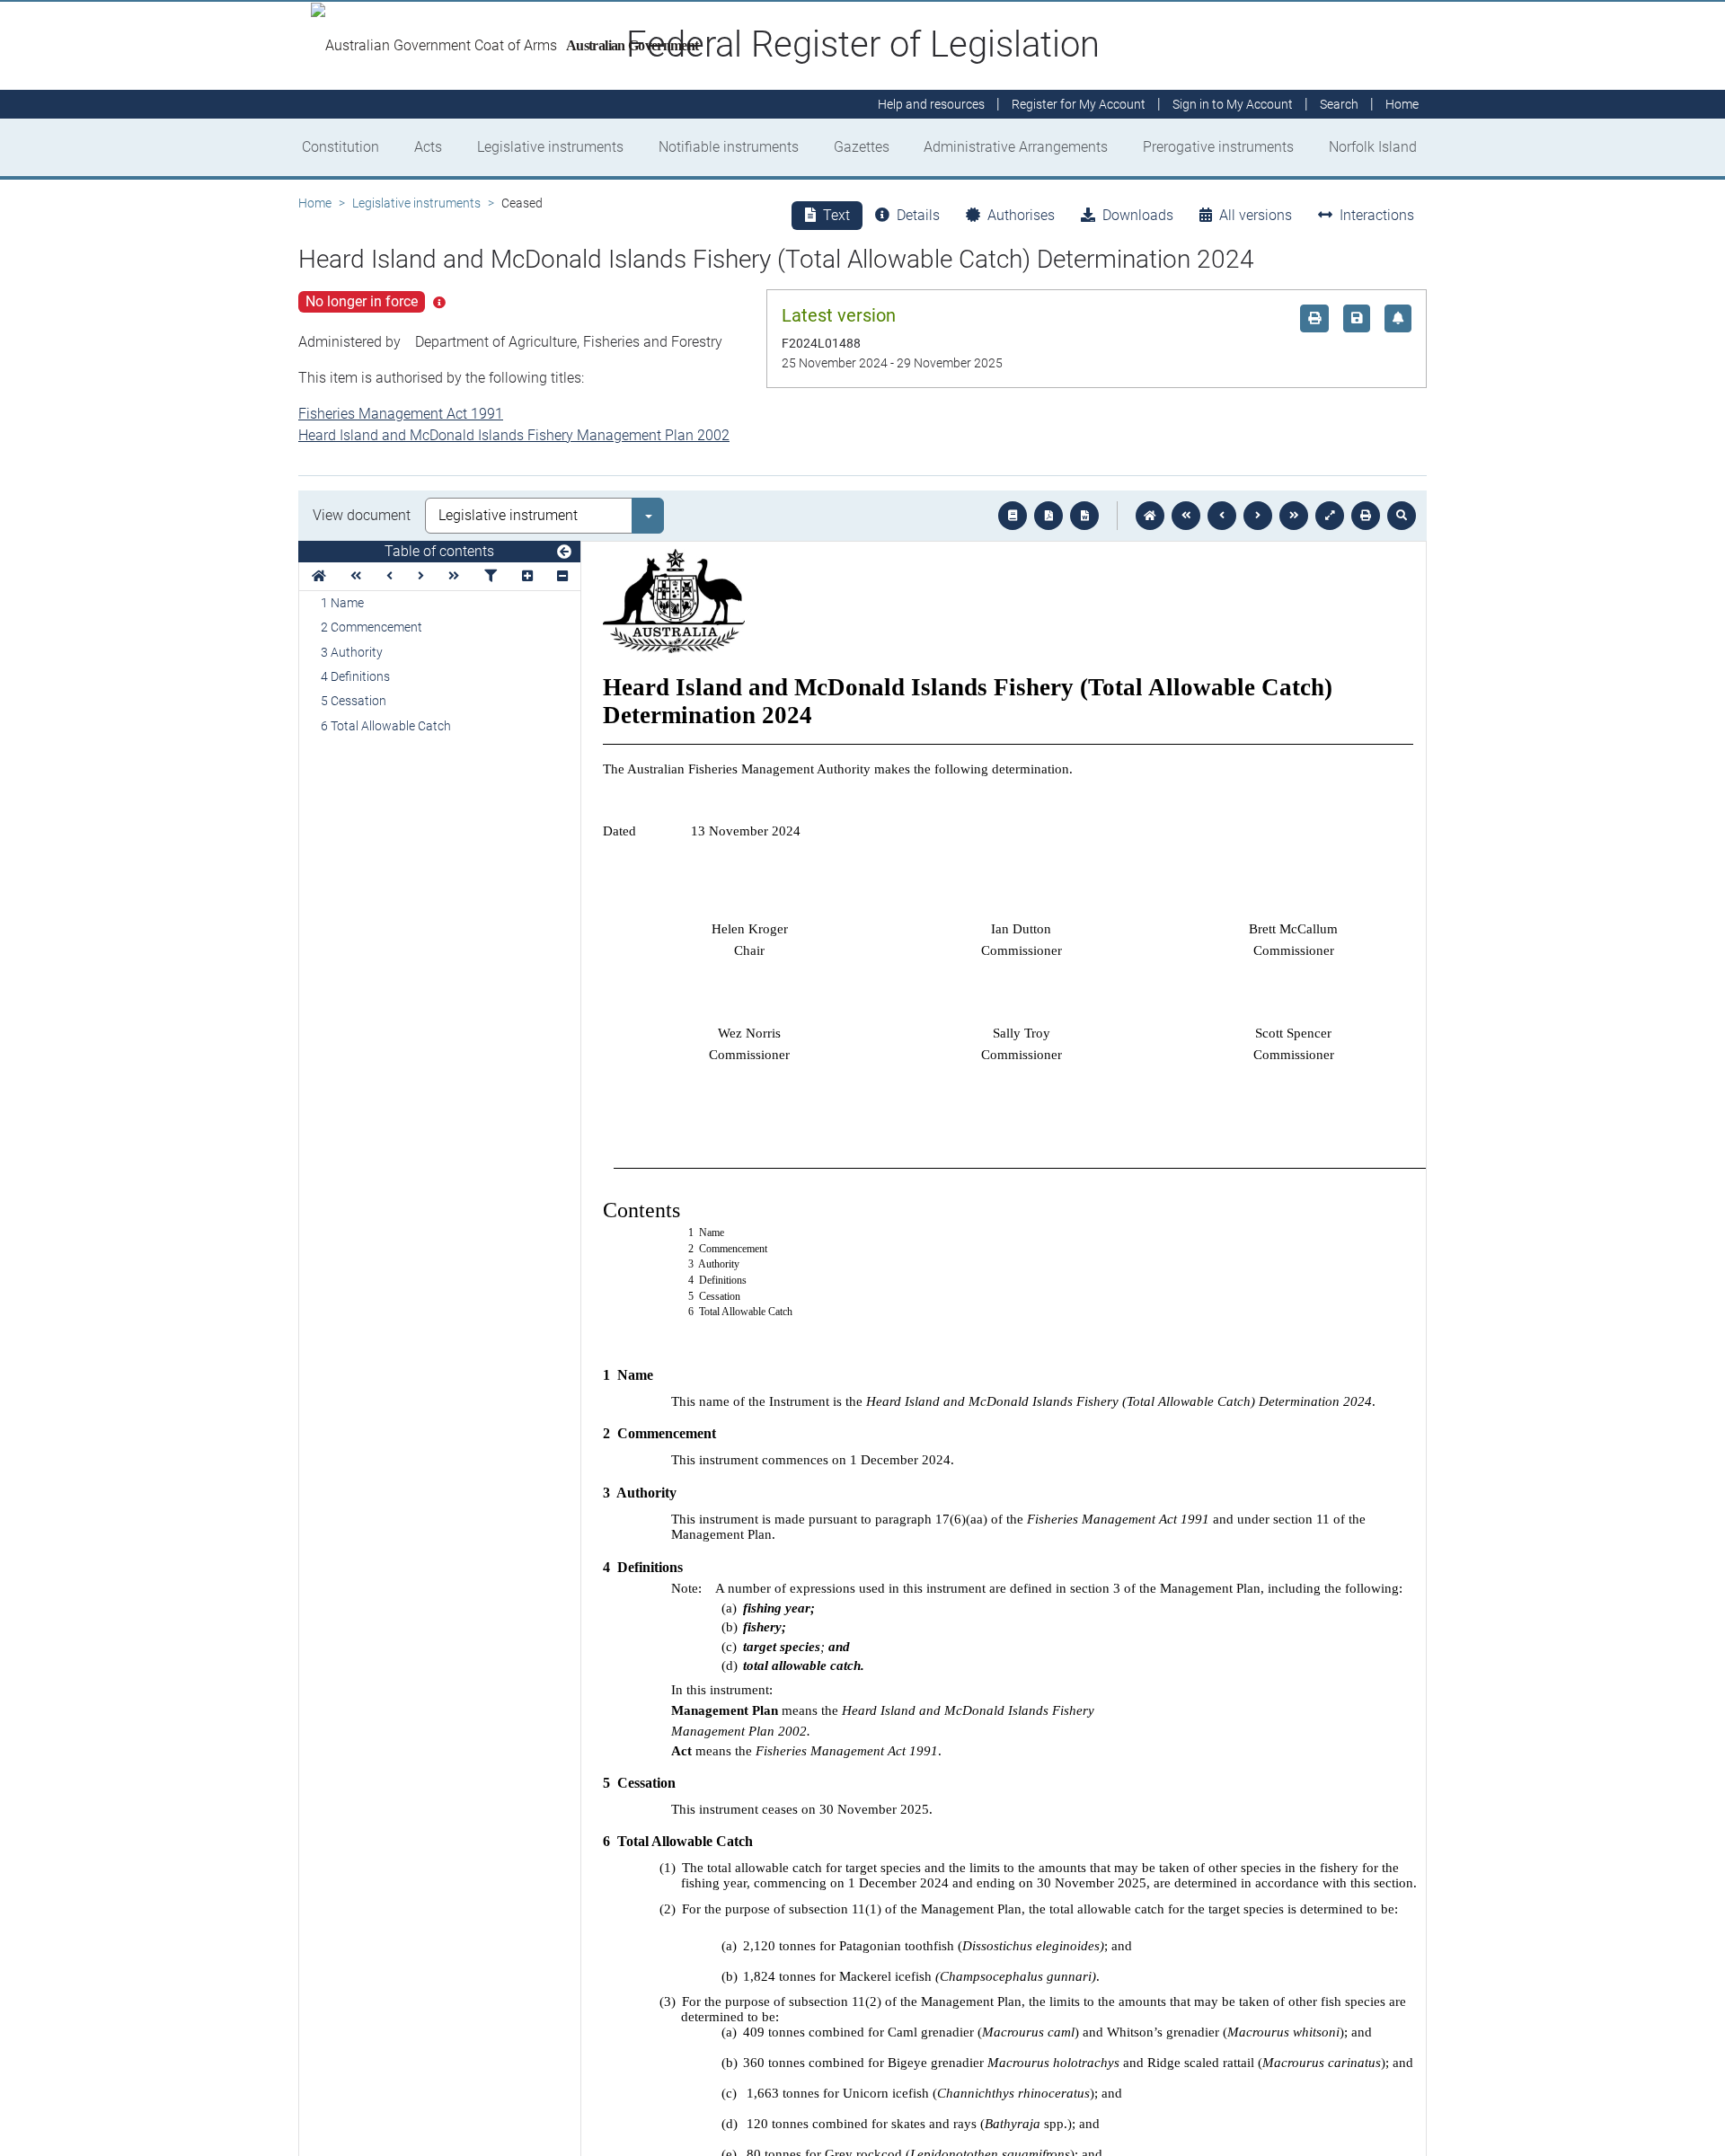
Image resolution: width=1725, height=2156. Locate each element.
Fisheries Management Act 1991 (401, 414)
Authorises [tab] (1021, 215)
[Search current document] (1402, 516)
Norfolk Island (1373, 147)
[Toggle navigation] (564, 552)
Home (315, 203)
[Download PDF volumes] (1048, 516)
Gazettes (862, 147)
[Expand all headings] (527, 576)
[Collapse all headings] (562, 576)
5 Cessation (354, 701)
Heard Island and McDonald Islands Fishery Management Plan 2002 (514, 435)
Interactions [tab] (1377, 215)
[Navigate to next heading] (421, 576)
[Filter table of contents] (491, 576)
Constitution (341, 147)
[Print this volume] (1366, 516)
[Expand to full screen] (1330, 516)
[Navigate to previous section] (1222, 516)
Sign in (1233, 104)
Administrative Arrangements (1016, 147)
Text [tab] (836, 215)
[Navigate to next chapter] (1294, 516)
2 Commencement (372, 627)
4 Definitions (355, 676)
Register (1079, 104)
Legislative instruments (550, 147)
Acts (428, 147)
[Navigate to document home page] (319, 576)
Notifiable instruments (729, 147)
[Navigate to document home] (1150, 516)
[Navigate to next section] (1258, 516)
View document (362, 515)
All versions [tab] (1256, 215)
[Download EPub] (1013, 516)
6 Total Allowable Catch (386, 726)
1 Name (342, 603)
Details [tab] (918, 215)
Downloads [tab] (1138, 215)
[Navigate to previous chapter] (1186, 516)
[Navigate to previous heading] (389, 576)
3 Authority (352, 652)
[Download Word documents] (1084, 516)
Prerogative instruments (1218, 147)
